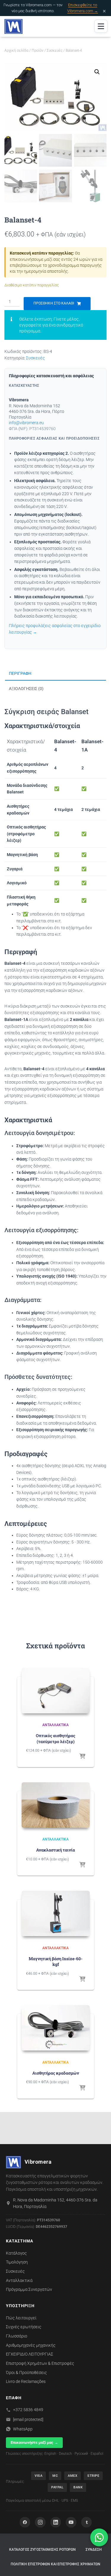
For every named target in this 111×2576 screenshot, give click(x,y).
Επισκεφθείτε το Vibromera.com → (83, 8)
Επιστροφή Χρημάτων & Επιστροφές (40, 2363)
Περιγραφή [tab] (20, 673)
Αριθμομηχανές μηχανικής (31, 2345)
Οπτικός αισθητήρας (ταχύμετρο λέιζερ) (55, 1738)
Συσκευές (55, 50)
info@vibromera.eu (26, 423)
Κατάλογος (16, 2253)
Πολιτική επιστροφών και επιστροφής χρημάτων (55, 2564)
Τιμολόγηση (17, 2262)
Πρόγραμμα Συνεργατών (29, 2289)
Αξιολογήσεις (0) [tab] (26, 689)
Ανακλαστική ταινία (55, 1850)
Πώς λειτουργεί (21, 2318)
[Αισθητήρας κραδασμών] (56, 2028)
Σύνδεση (94, 2550)
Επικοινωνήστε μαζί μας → (34, 2442)
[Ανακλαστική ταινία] (56, 1805)
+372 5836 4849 (28, 2410)
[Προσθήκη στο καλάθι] (82, 1757)
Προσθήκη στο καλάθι (54, 303)
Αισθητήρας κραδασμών (56, 2073)
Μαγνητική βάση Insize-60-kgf (56, 1962)
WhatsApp (23, 2429)
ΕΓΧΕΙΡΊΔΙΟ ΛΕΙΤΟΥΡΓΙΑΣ (30, 2354)
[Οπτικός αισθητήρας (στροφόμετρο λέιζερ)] (56, 1691)
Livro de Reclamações (26, 2381)
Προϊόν (38, 50)
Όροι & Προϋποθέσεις (26, 2373)
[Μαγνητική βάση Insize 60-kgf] (56, 1913)
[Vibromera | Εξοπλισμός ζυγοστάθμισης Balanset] (16, 26)
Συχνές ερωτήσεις (24, 2327)
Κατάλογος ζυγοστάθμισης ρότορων (42, 2550)
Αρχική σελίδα (16, 50)
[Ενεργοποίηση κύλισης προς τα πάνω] (99, 2564)
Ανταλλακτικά (55, 1725)
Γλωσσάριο (17, 2336)
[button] (97, 72)
